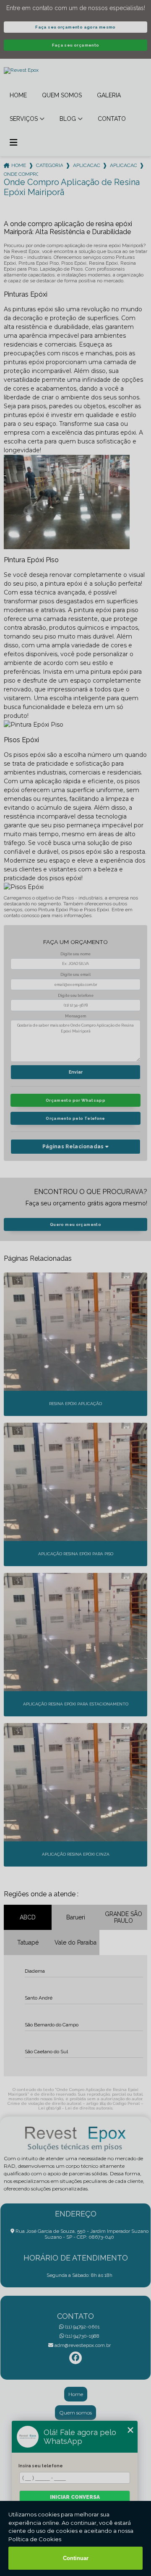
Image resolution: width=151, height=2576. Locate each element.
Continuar (76, 2558)
